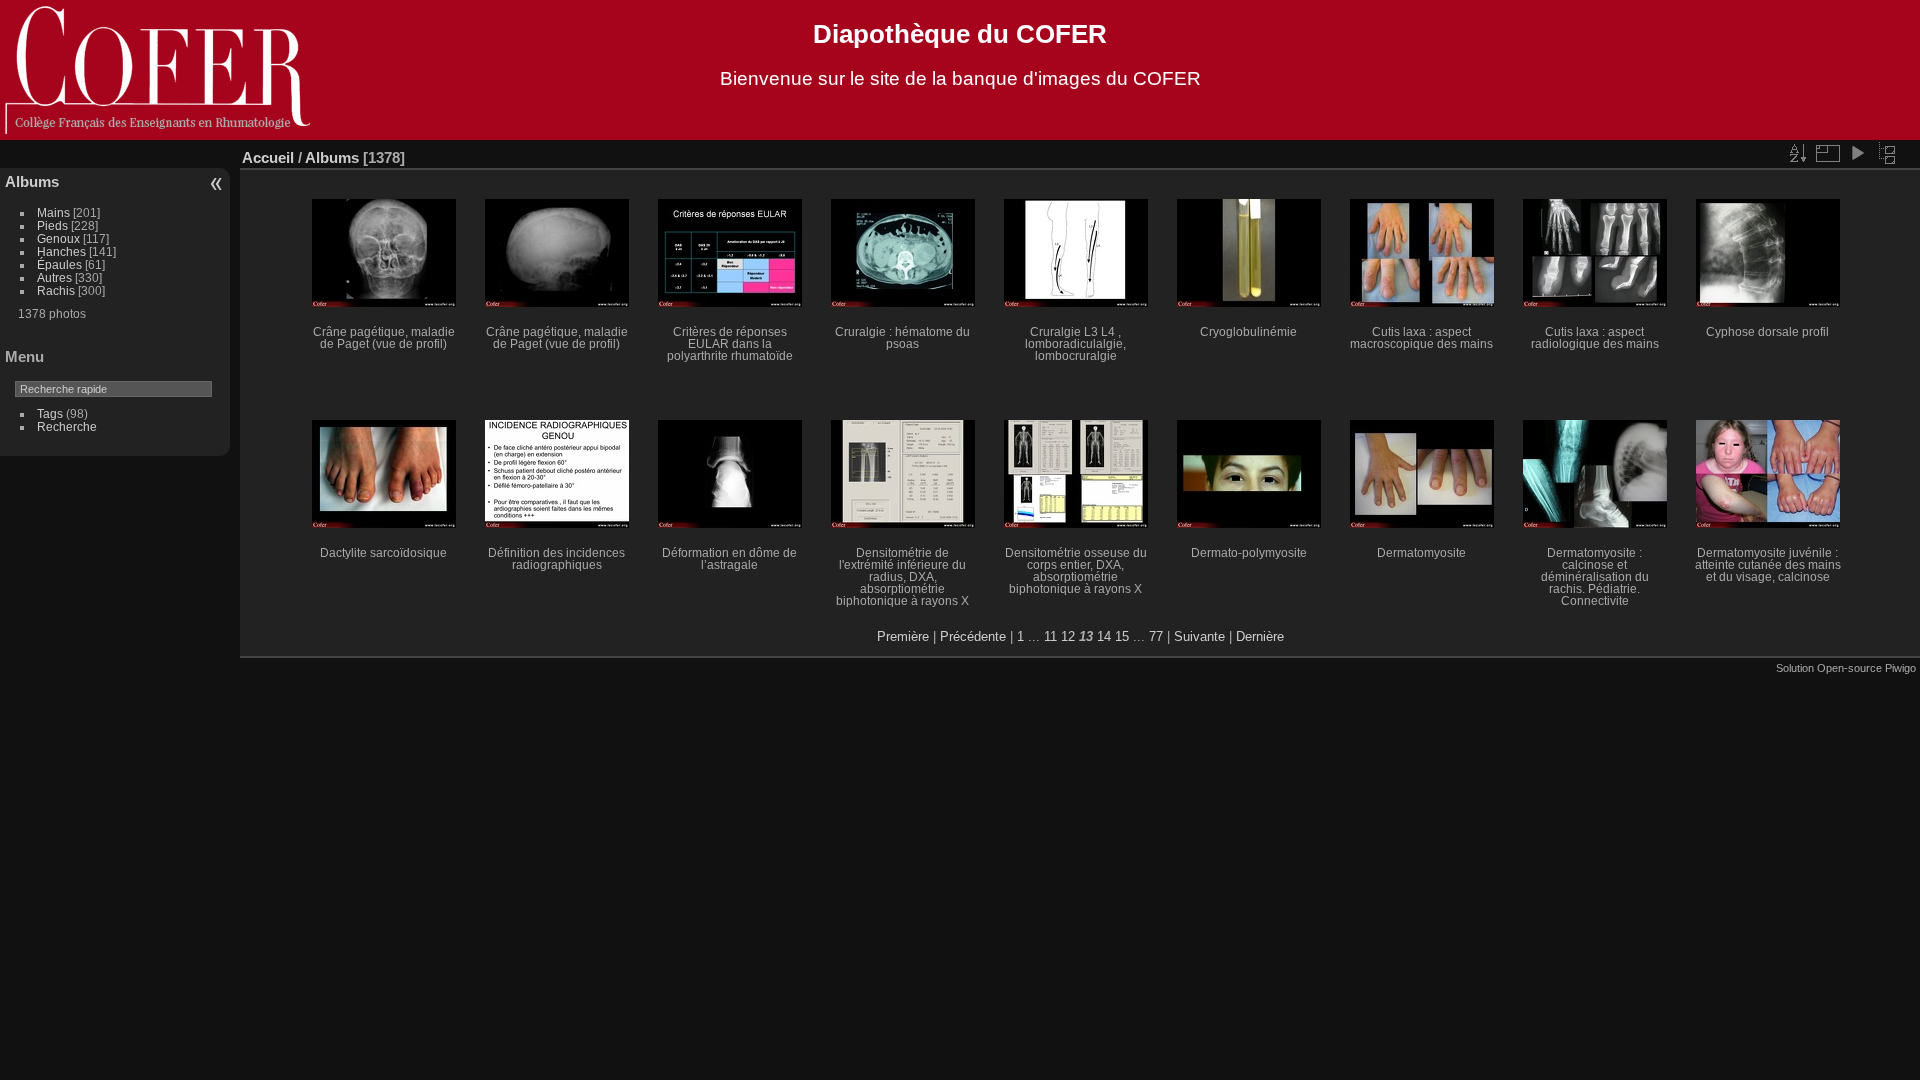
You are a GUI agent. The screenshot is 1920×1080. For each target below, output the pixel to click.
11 (1050, 636)
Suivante (1199, 636)
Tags (50, 413)
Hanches (61, 251)
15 (1122, 636)
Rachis (56, 290)
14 (1104, 636)
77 (1156, 636)
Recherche (67, 426)
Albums (32, 181)
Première (903, 636)
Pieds (52, 225)
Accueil (268, 157)
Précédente (973, 636)
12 (1068, 636)
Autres (54, 277)
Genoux (58, 238)
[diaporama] (1857, 153)
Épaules (59, 264)
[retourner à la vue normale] (1887, 153)
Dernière (1260, 636)
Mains (53, 212)
